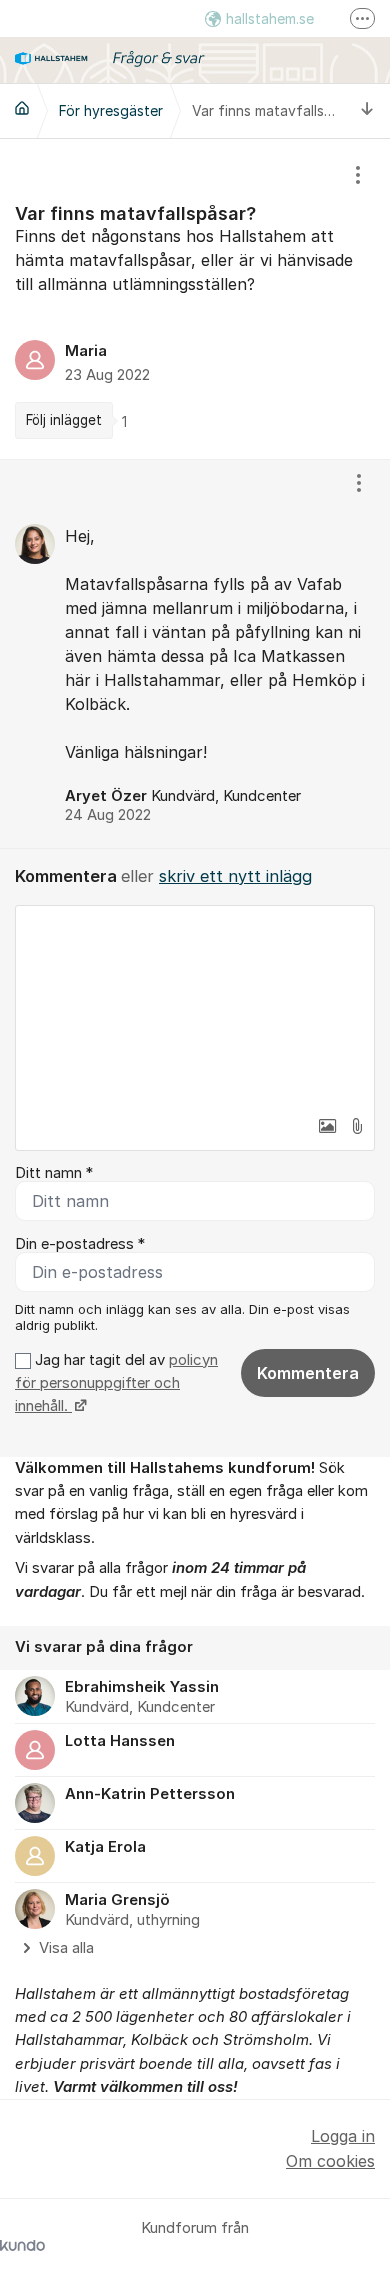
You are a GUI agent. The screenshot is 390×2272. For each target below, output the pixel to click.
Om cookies (330, 2161)
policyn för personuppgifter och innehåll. (116, 1383)
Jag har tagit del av (116, 1383)
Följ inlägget (64, 420)
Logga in (343, 2136)
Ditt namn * (54, 1173)
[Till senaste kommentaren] (367, 110)
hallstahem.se (270, 18)
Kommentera (308, 1373)
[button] (327, 1126)
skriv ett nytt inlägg (235, 876)
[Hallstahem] (22, 108)
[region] (195, 299)
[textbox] (195, 1006)
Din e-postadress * (80, 1244)
